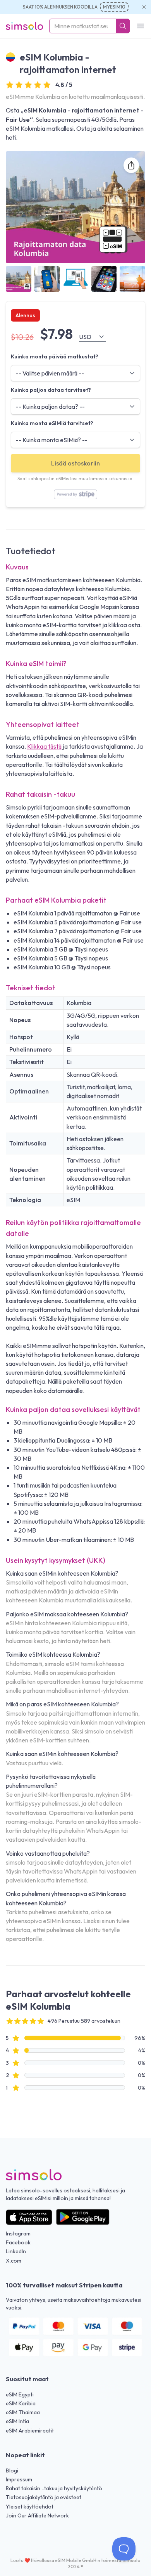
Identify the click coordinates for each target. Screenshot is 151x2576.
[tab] (19, 279)
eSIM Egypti (20, 2394)
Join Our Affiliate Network (37, 2515)
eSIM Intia (17, 2421)
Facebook (18, 2242)
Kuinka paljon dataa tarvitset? (51, 390)
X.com (14, 2261)
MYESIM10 (114, 7)
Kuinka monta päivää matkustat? (55, 356)
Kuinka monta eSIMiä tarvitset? (52, 423)
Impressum (19, 2479)
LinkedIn (16, 2251)
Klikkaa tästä (44, 746)
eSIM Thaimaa (23, 2412)
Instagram (18, 2233)
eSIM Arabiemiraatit (30, 2431)
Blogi (12, 2470)
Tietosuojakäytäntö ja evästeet (44, 2497)
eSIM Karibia (21, 2403)
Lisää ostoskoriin (75, 463)
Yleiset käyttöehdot (30, 2507)
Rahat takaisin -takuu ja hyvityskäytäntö (54, 2488)
